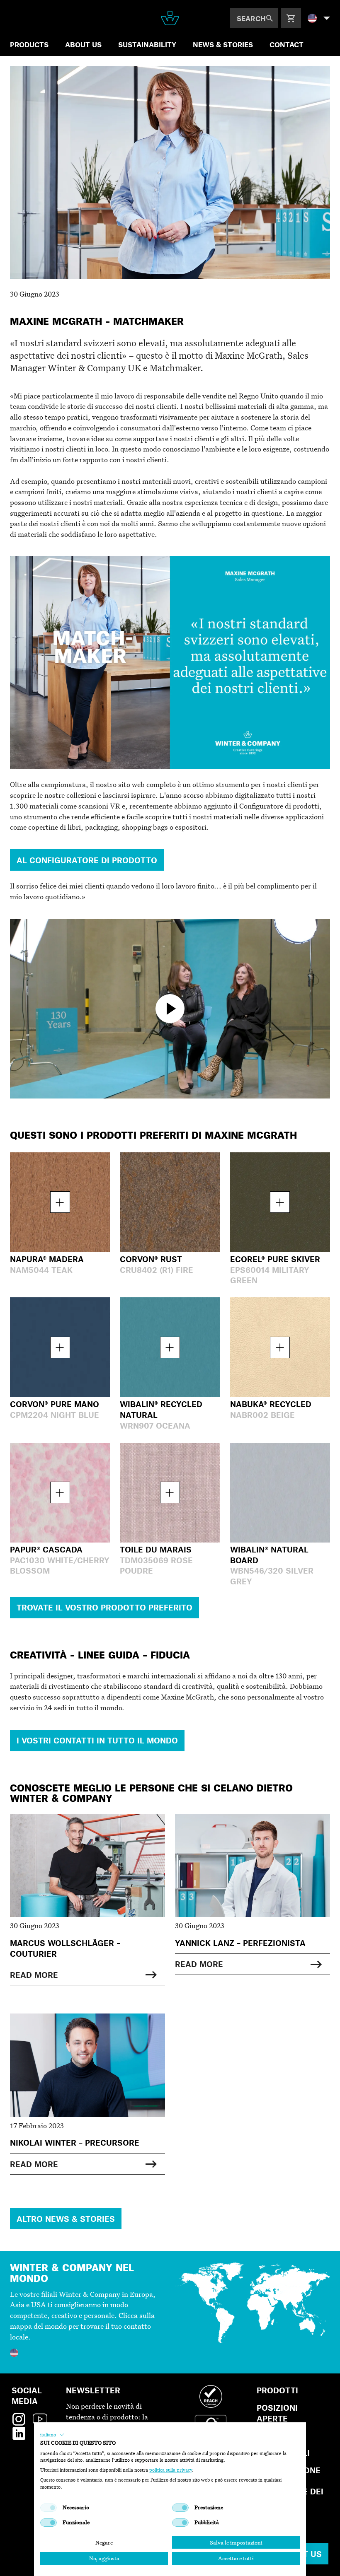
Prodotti (277, 2390)
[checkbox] (49, 2508)
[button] (52, 2435)
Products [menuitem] (29, 44)
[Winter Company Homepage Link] (170, 18)
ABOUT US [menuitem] (83, 44)
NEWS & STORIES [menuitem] (223, 44)
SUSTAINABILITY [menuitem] (147, 44)
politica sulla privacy (171, 2470)
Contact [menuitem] (287, 44)
